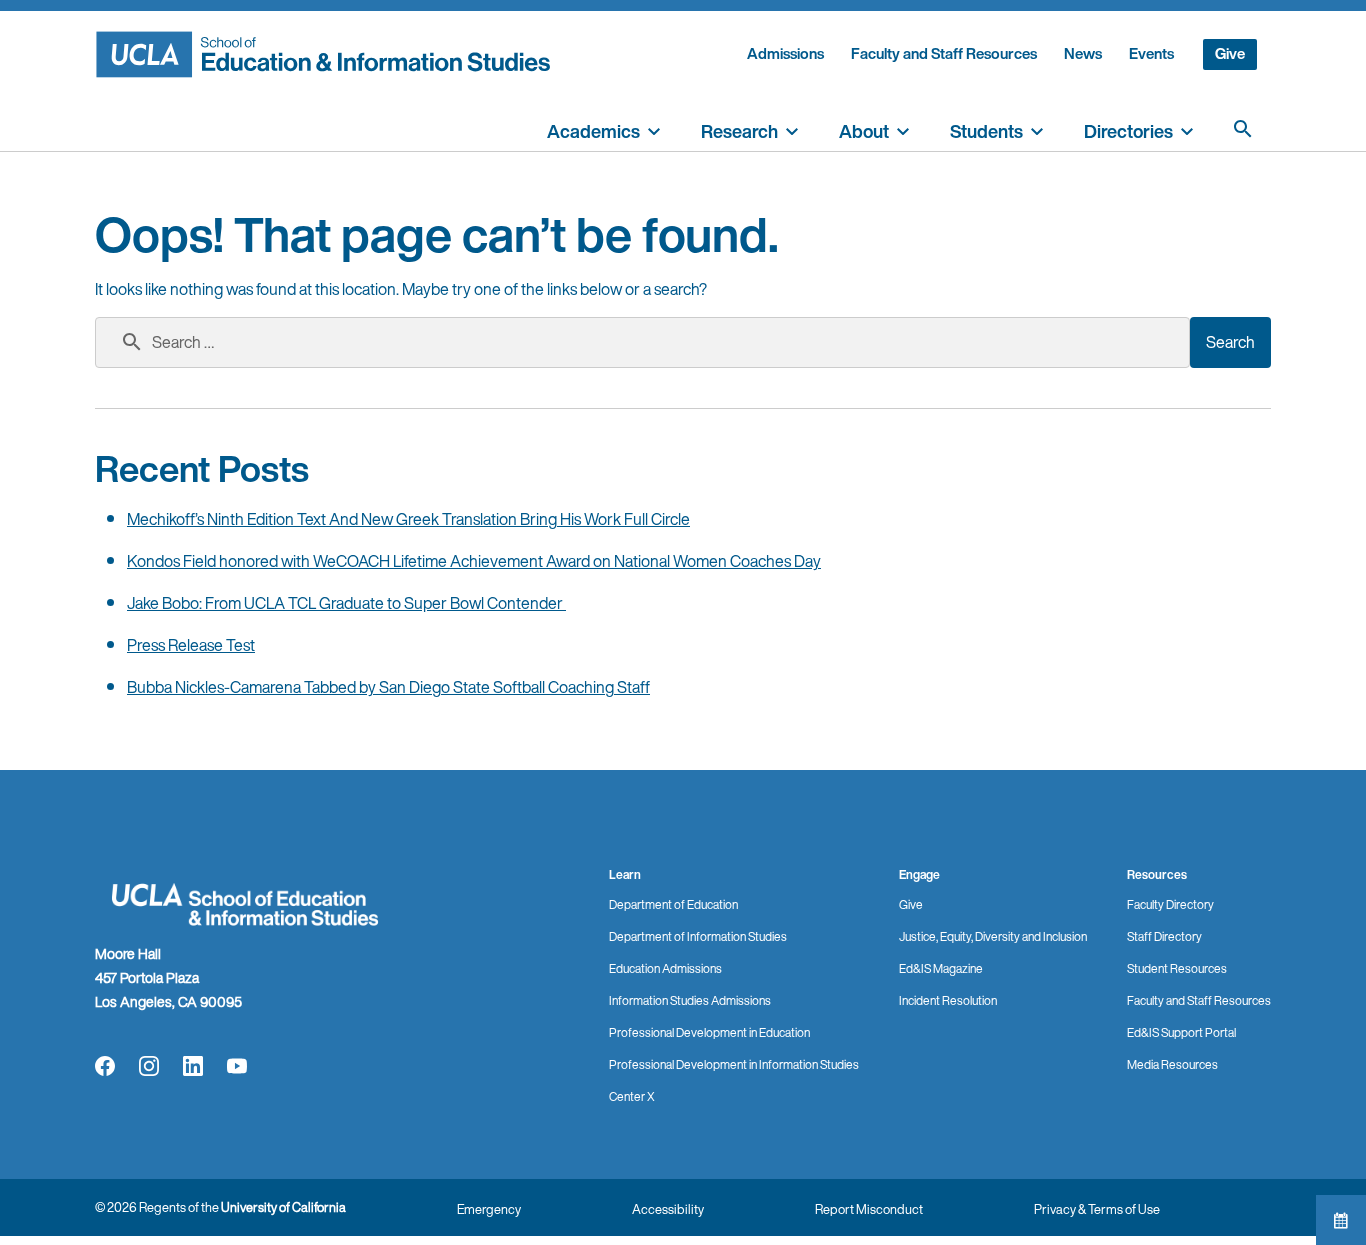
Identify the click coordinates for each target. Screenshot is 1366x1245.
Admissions (785, 53)
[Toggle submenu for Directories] (1187, 129)
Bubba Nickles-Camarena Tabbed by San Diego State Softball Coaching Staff (388, 687)
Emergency (489, 1209)
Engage (919, 874)
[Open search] (1243, 129)
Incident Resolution (948, 1000)
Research (739, 131)
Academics (593, 131)
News (1083, 53)
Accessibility (668, 1209)
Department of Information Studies (698, 936)
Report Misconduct (869, 1209)
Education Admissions (665, 968)
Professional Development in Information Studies (734, 1064)
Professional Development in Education (709, 1032)
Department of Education (673, 904)
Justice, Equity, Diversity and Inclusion (993, 936)
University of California (283, 1207)
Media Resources (1172, 1064)
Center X (632, 1096)
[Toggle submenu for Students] (1037, 129)
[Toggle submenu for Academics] (654, 129)
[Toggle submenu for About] (903, 129)
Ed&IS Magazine (941, 968)
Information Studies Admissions (690, 1000)
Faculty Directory (1170, 904)
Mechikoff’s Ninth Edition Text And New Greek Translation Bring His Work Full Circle (408, 519)
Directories (1128, 131)
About (864, 131)
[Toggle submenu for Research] (792, 129)
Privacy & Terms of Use (1097, 1209)
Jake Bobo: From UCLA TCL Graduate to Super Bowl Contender (346, 603)
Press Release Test (191, 645)
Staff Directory (1164, 936)
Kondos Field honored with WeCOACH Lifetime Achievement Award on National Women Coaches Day (474, 561)
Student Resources (1177, 968)
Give (1230, 53)
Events (1151, 53)
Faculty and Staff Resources (944, 53)
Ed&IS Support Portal (1181, 1032)
